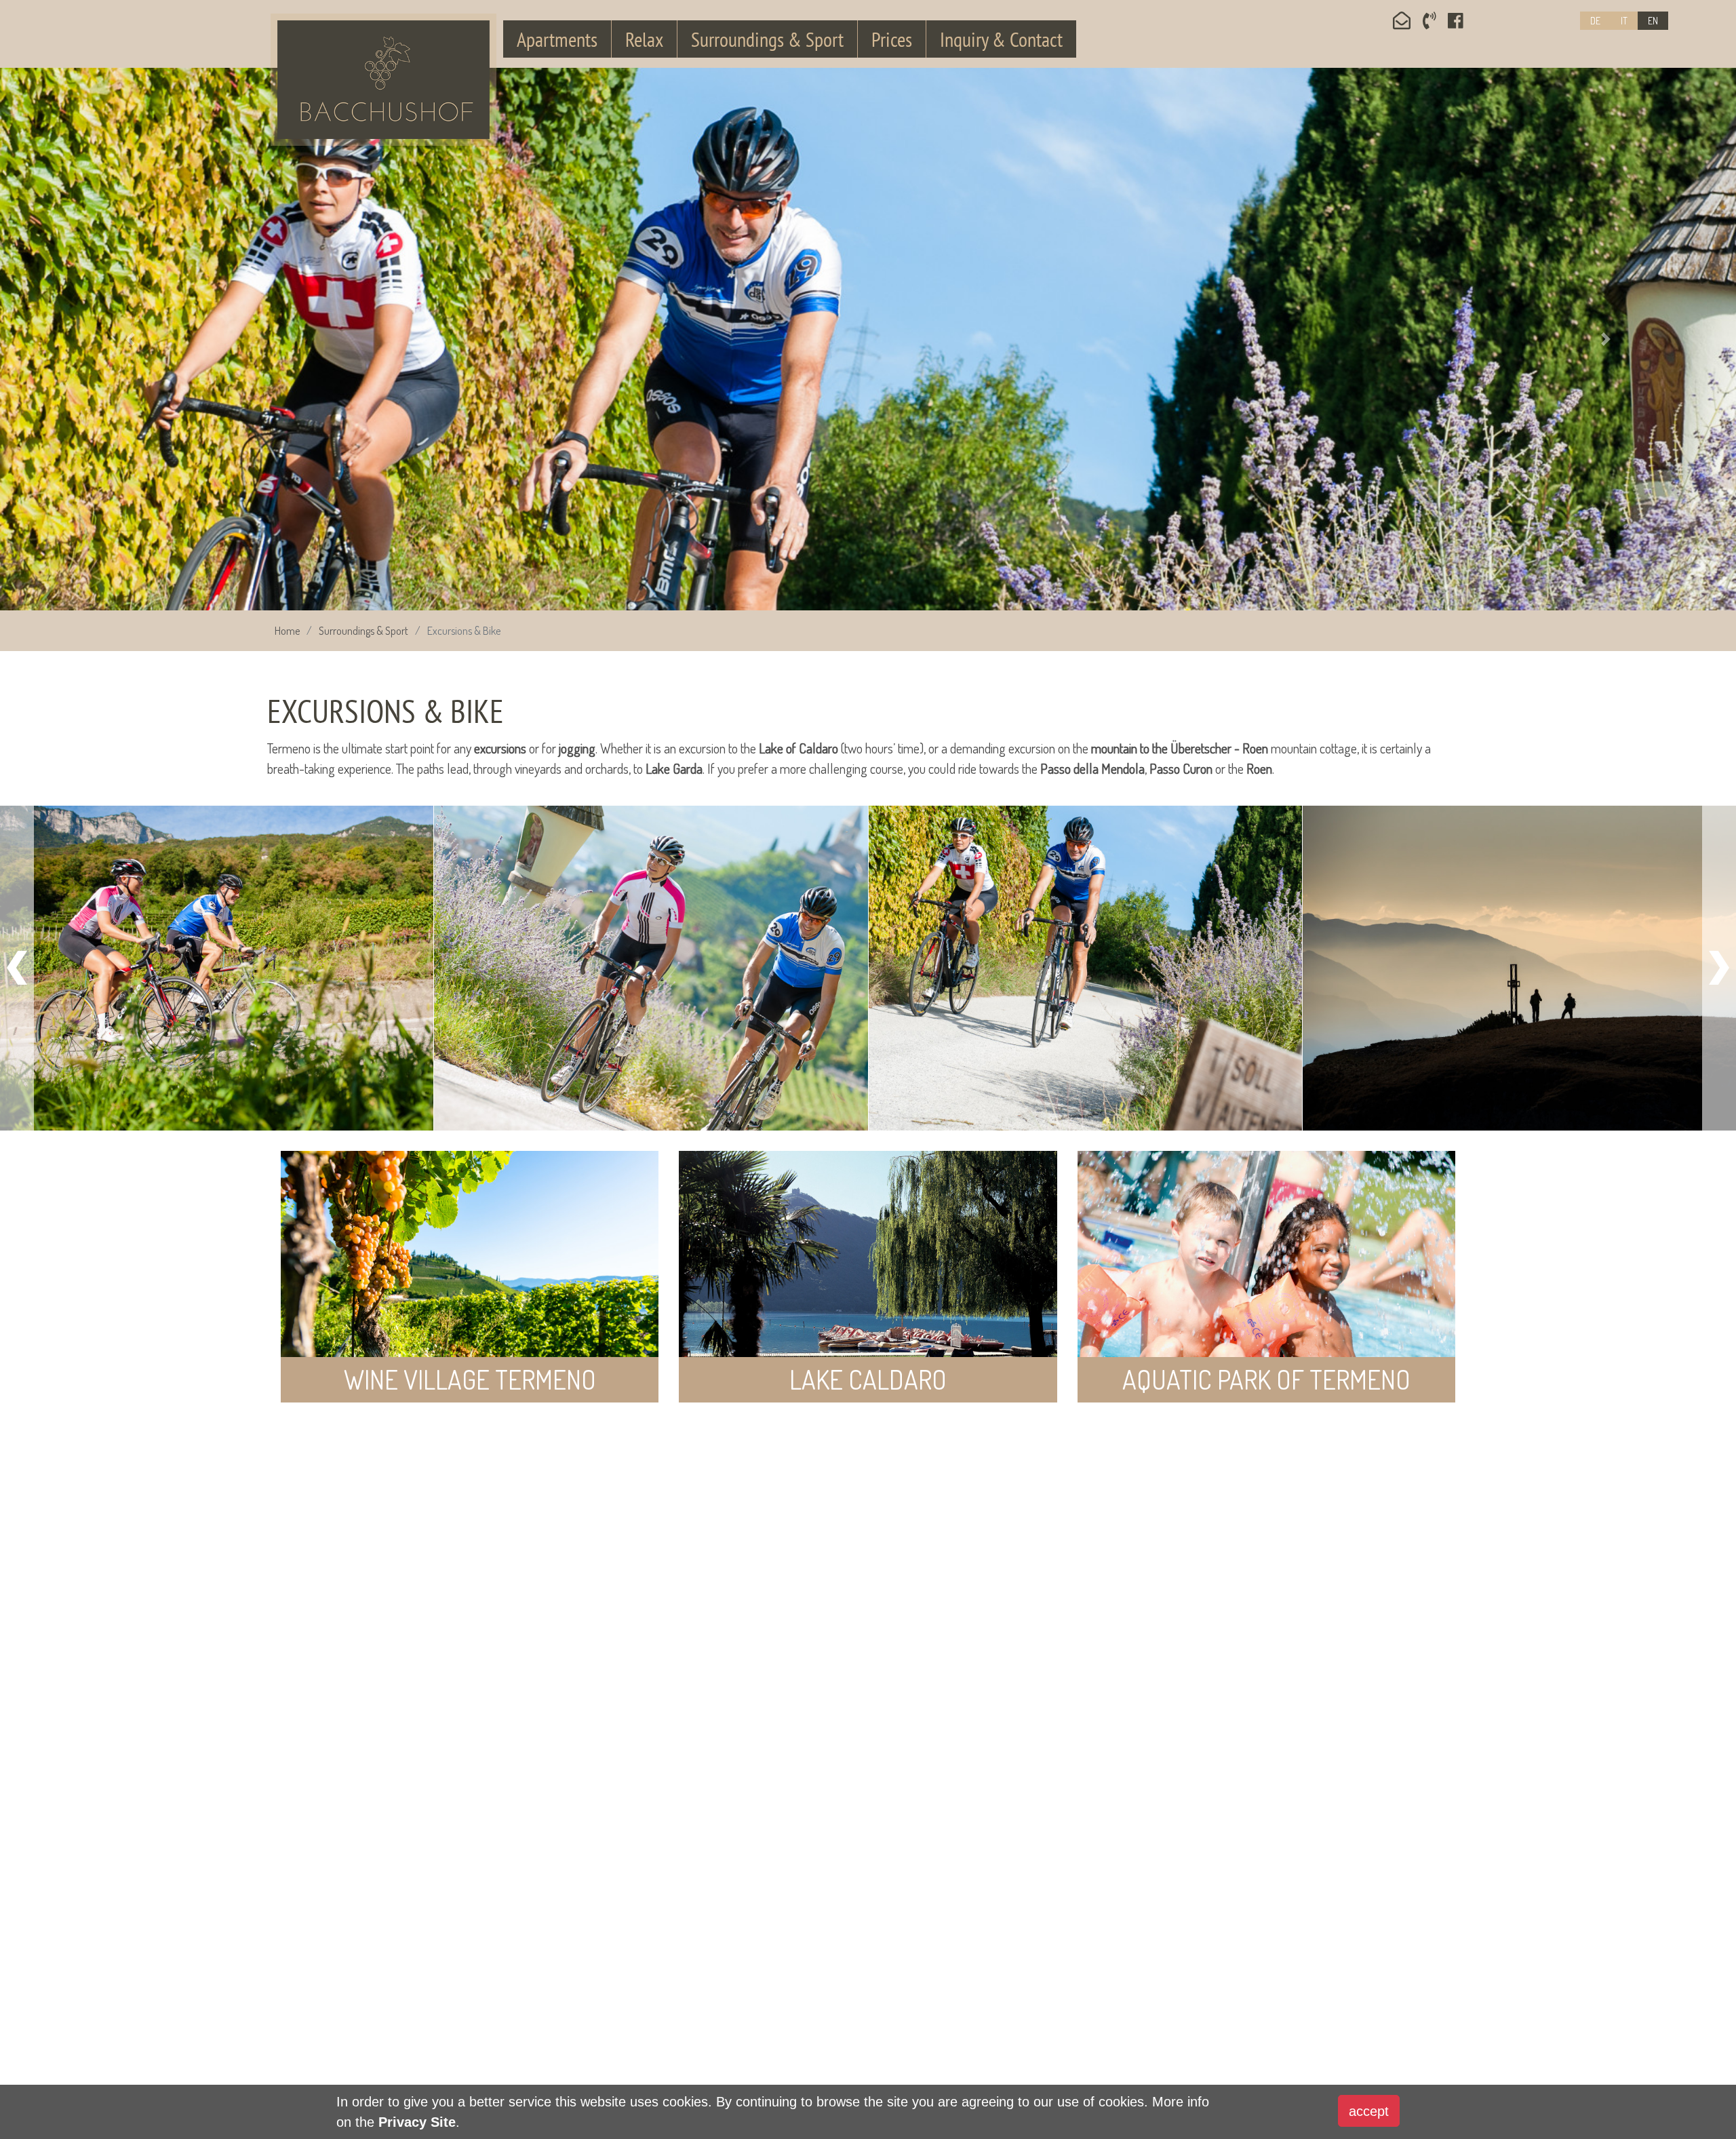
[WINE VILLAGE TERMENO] (470, 1274)
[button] (130, 339)
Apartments (557, 39)
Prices (892, 39)
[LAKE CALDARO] (868, 1274)
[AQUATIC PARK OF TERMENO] (1266, 1274)
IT (1624, 21)
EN (1653, 21)
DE (1595, 21)
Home (287, 631)
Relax (644, 39)
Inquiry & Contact (1001, 39)
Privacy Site (417, 2122)
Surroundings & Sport (767, 39)
